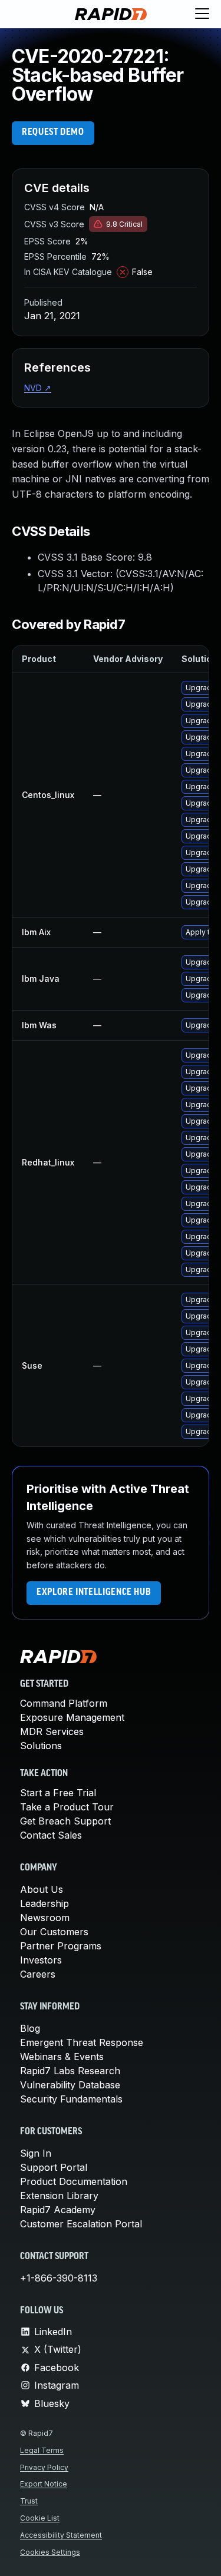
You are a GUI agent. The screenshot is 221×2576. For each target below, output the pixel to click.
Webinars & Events (62, 2057)
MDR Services (52, 1731)
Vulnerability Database (70, 2085)
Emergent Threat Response (82, 2042)
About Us (42, 1889)
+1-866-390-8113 (59, 2278)
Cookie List (40, 2518)
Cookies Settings (50, 2552)
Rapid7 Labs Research (70, 2071)
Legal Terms (42, 2450)
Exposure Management (72, 1717)
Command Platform (64, 1703)
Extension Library (59, 2196)
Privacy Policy (44, 2467)
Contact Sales (51, 1835)
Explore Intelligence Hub (94, 1592)
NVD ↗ (38, 388)
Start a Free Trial (58, 1793)
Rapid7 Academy (58, 2210)
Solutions (41, 1746)
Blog (30, 2028)
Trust (29, 2501)
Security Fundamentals (71, 2099)
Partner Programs (61, 1946)
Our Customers (54, 1932)
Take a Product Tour (67, 1807)
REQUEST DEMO (53, 133)
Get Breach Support (65, 1821)
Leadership (44, 1903)
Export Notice (44, 2484)
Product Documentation (74, 2181)
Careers (38, 1974)
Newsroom (45, 1918)
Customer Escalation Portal (81, 2224)
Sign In (36, 2153)
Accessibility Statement (61, 2535)
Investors (41, 1960)
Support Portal (54, 2167)
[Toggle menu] (202, 14)
